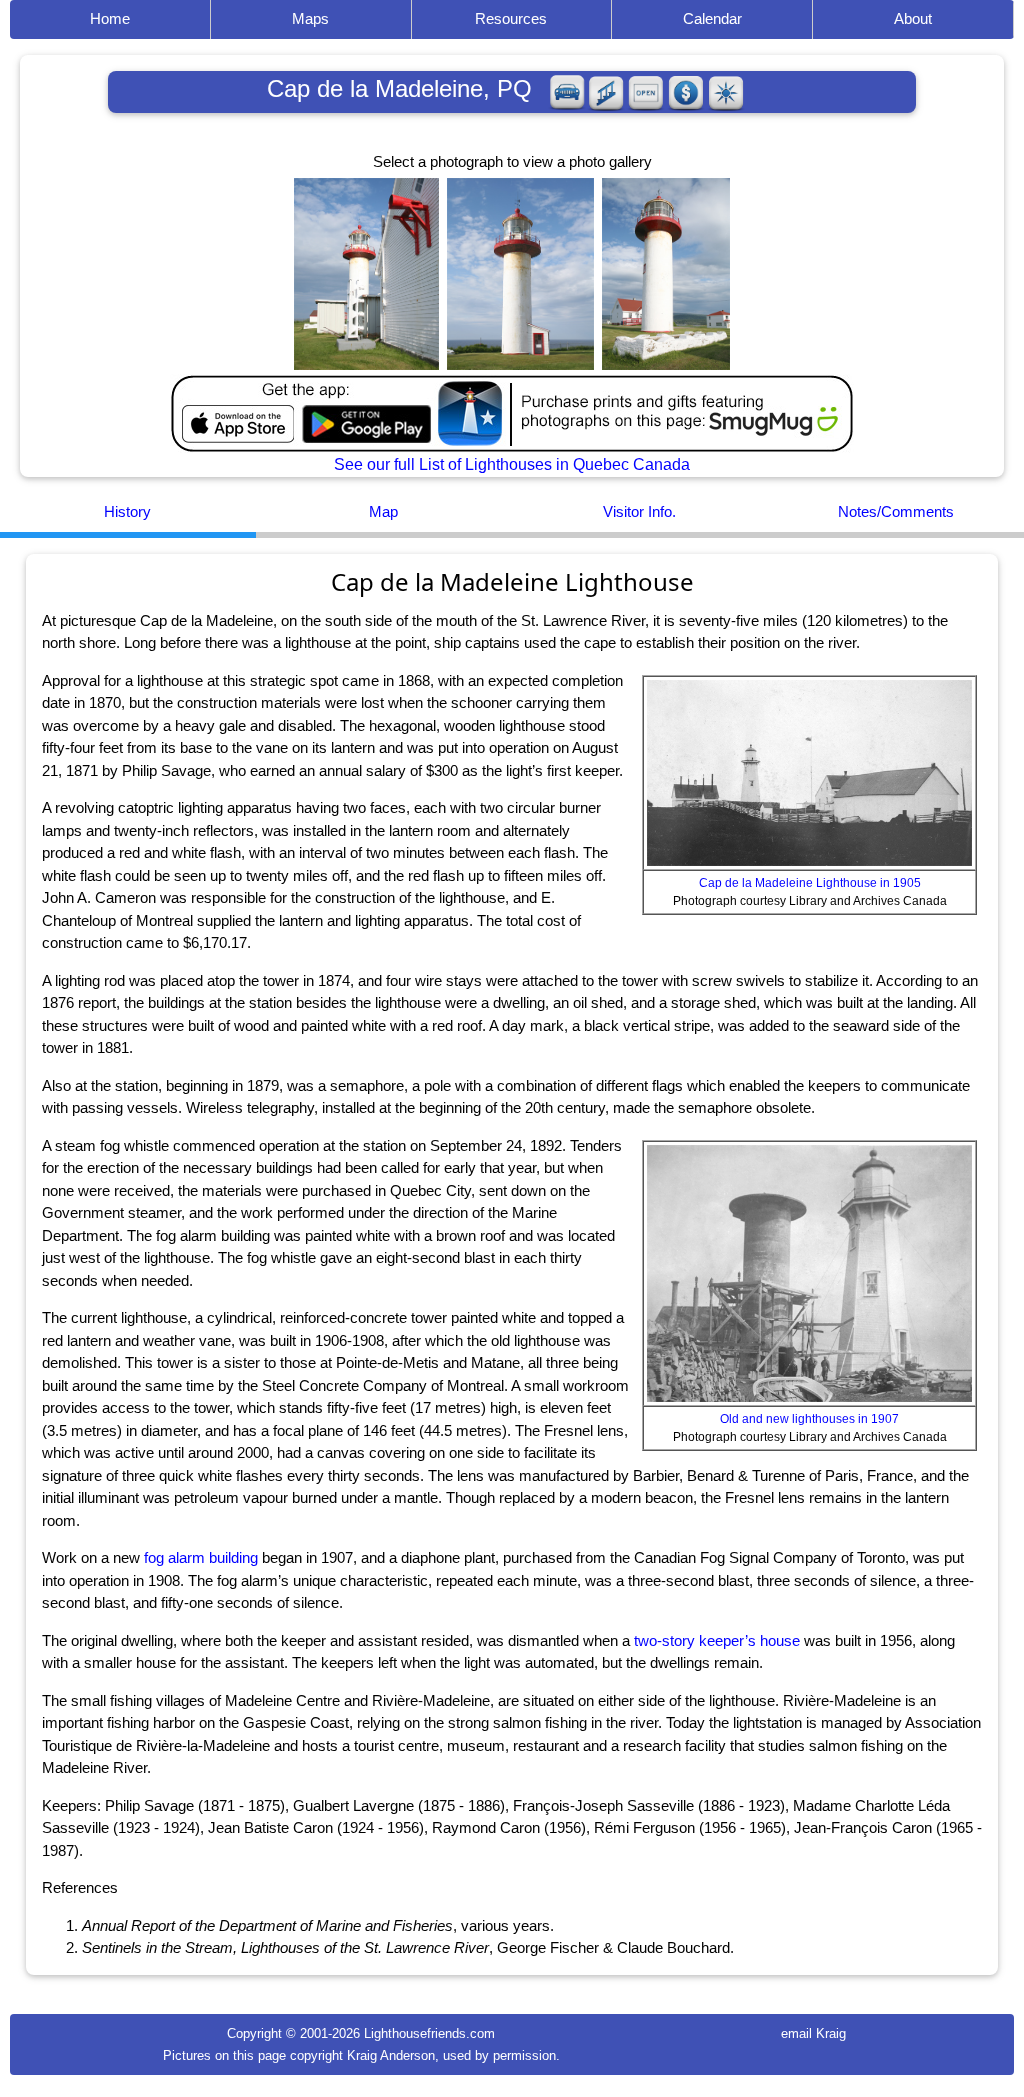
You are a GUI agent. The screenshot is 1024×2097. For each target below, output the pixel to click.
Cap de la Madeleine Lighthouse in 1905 (810, 883)
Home (110, 18)
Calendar (712, 18)
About (913, 18)
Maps (310, 18)
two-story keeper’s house (717, 1640)
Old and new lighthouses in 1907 (809, 1419)
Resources (511, 18)
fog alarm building (201, 1557)
